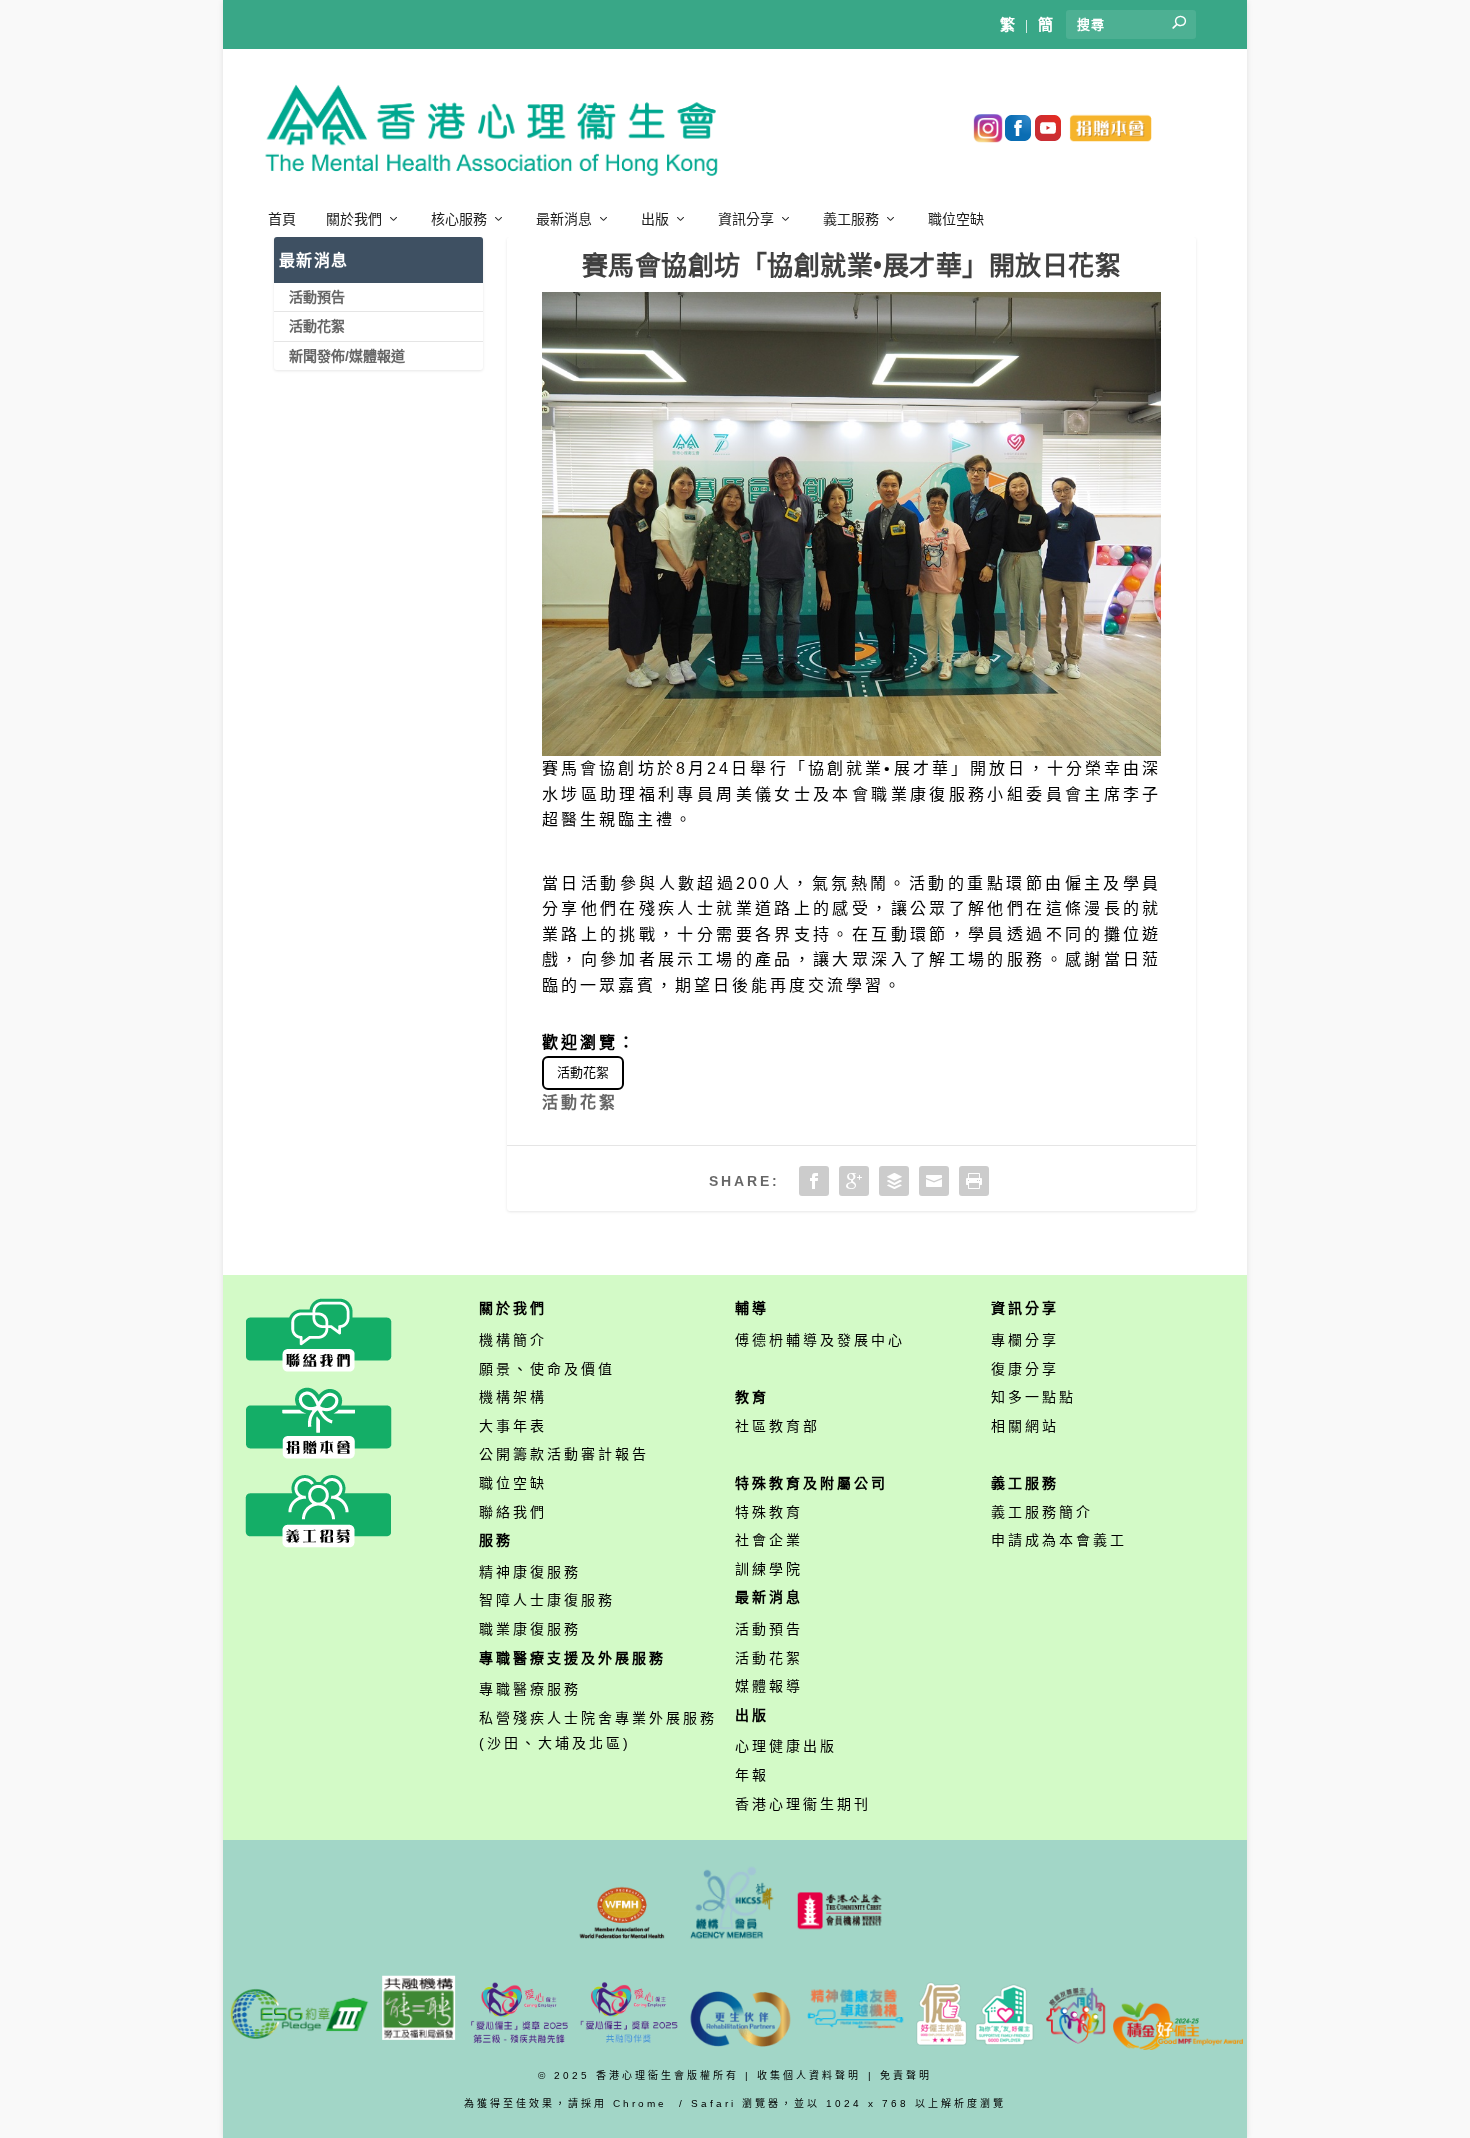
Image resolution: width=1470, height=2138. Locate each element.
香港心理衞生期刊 (803, 1804)
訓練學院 (769, 1569)
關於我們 (354, 219)
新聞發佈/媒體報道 (347, 356)
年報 (752, 1775)
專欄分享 (1025, 1340)
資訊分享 (746, 219)
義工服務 (851, 219)
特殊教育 (769, 1512)
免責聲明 (906, 2075)
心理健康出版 (786, 1746)
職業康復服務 (530, 1629)
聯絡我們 (513, 1512)
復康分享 (1025, 1369)
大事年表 (513, 1426)
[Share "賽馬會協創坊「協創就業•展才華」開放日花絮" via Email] (934, 1181)
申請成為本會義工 (1059, 1540)
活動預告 (317, 297)
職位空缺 (956, 219)
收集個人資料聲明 (809, 2075)
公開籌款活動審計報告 (564, 1454)
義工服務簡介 (1042, 1512)
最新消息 (564, 219)
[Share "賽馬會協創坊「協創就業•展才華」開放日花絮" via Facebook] (814, 1181)
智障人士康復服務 (547, 1600)
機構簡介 (513, 1340)
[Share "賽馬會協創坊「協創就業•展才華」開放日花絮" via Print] (974, 1181)
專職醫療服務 (530, 1689)
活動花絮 (583, 1072)
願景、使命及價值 (547, 1369)
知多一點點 (1033, 1397)
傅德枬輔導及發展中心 (820, 1340)
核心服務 (459, 219)
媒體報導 (769, 1686)
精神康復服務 (530, 1572)
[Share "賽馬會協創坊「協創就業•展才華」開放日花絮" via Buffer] (894, 1181)
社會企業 (769, 1540)
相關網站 (1025, 1426)
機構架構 (513, 1397)
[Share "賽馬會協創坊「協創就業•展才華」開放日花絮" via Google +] (854, 1181)
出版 (655, 219)
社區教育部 (777, 1426)
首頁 (282, 219)
